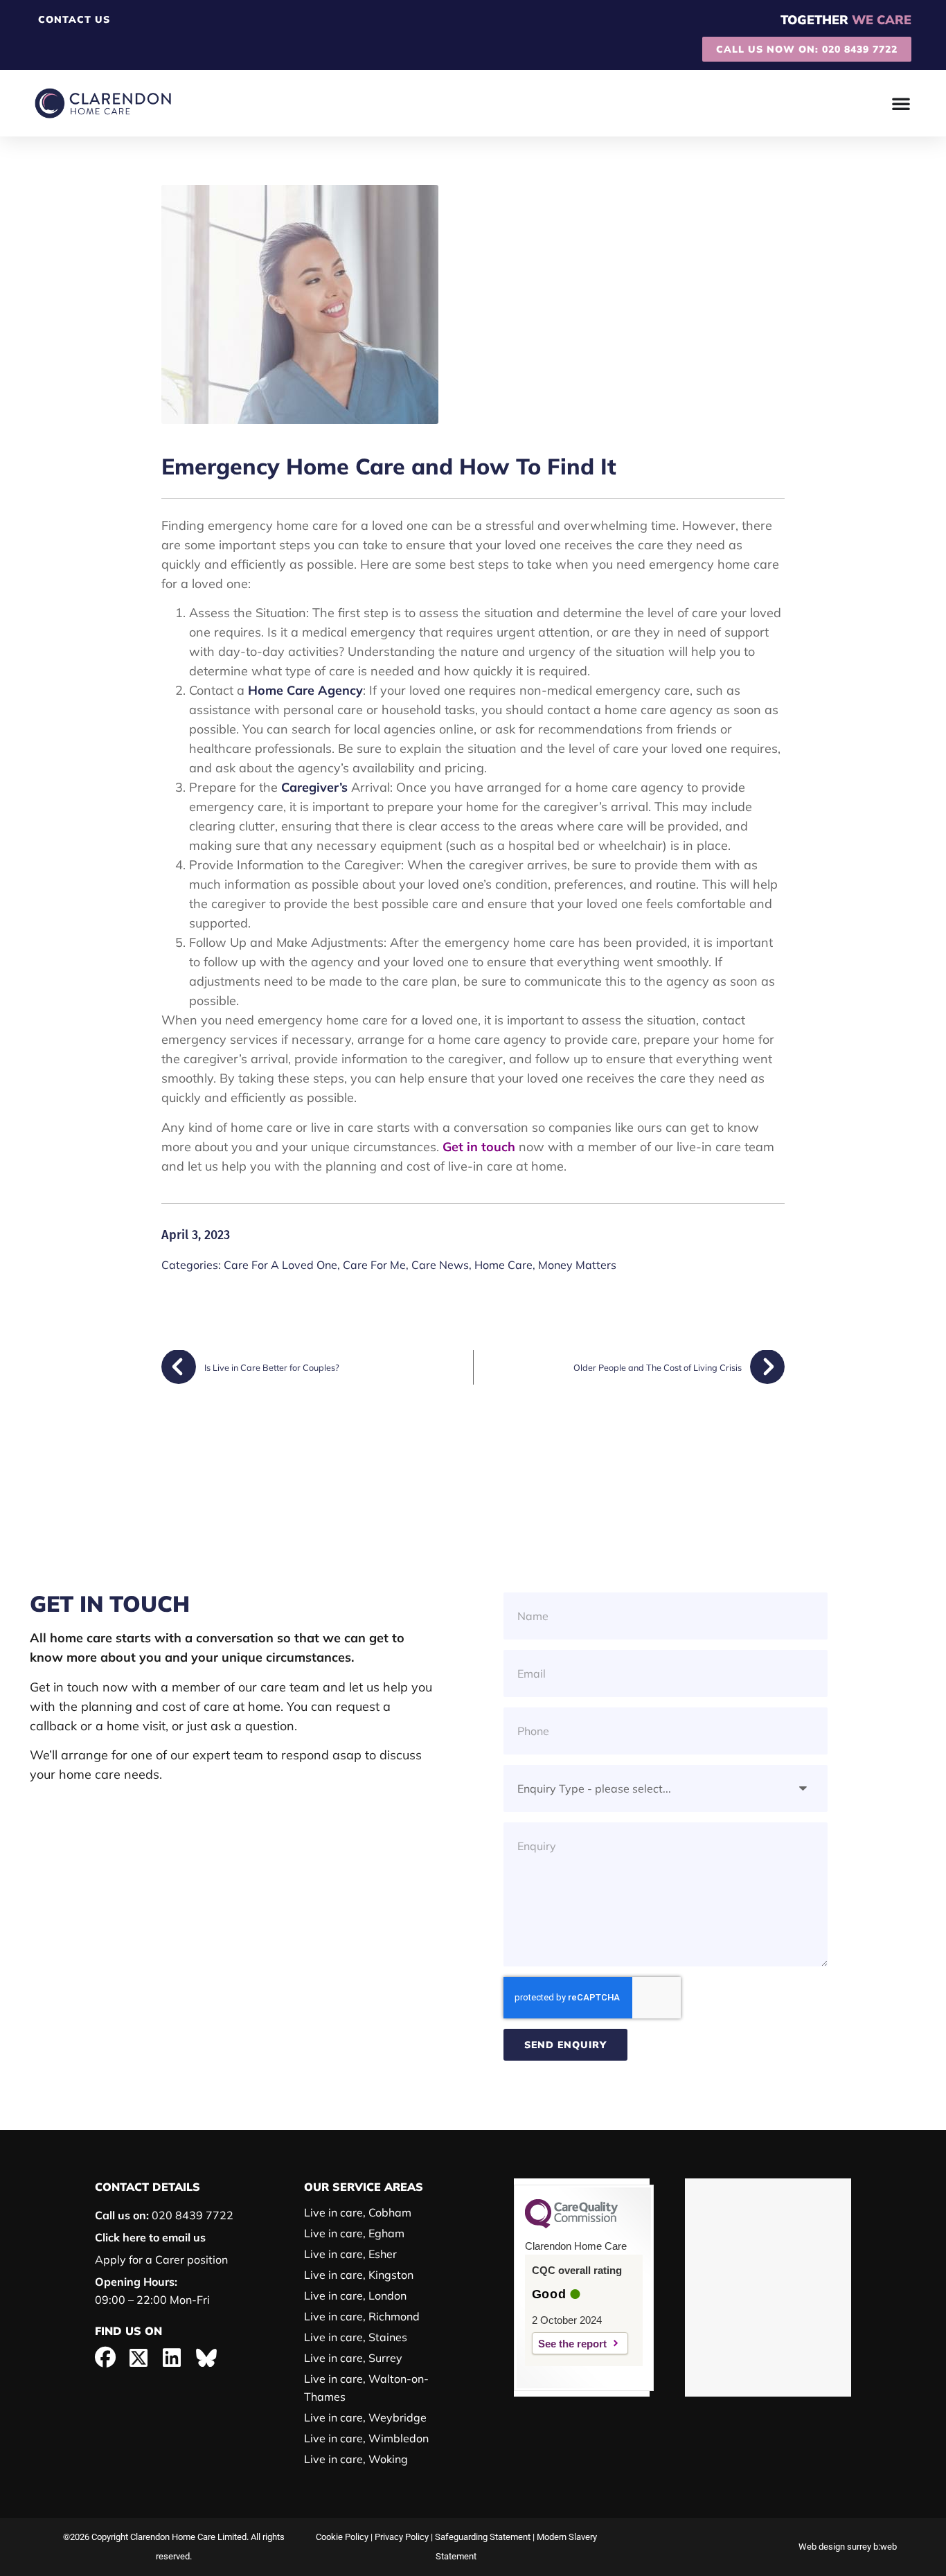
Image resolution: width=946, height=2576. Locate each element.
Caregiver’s (314, 787)
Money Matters (577, 1265)
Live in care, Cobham (358, 2212)
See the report (572, 2344)
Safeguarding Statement (483, 2537)
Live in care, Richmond (362, 2316)
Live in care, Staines (356, 2337)
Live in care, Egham (354, 2233)
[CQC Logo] (571, 2225)
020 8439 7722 (164, 2215)
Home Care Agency (305, 690)
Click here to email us (150, 2237)
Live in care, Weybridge (365, 2417)
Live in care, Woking (356, 2459)
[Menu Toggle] (901, 103)
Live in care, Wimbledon (366, 2438)
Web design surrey (835, 2547)
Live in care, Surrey (353, 2358)
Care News (440, 1265)
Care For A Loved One (280, 1265)
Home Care (503, 1265)
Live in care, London (355, 2295)
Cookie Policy (342, 2537)
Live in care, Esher (350, 2254)
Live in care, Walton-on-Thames (366, 2388)
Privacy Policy (402, 2537)
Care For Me (374, 1265)
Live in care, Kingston (359, 2275)
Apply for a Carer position (161, 2259)
